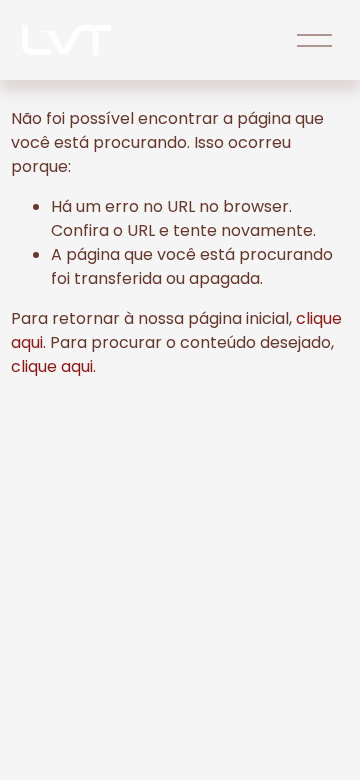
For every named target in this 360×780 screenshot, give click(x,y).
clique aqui (52, 366)
